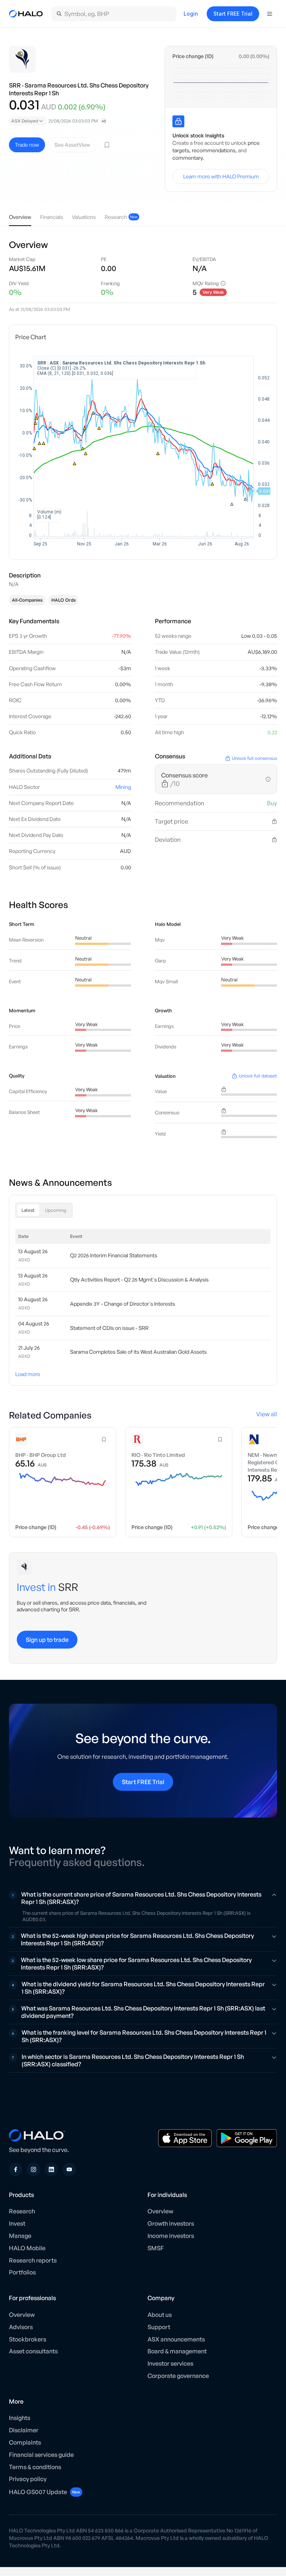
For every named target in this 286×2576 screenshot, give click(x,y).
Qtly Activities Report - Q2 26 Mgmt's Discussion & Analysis (139, 1280)
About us (160, 2315)
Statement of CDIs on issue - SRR (109, 1328)
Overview (160, 2211)
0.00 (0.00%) (254, 56)
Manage (20, 2236)
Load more (28, 1374)
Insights (20, 2418)
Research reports (33, 2260)
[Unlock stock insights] (178, 121)
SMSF (156, 2248)
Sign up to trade (47, 1640)
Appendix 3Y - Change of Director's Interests (123, 1304)
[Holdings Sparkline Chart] (221, 83)
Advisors (21, 2327)
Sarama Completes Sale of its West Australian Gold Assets (138, 1352)
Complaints (25, 2442)
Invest (17, 2223)
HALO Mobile (27, 2248)
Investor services (170, 2363)
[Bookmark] (107, 145)
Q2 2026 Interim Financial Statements (114, 1255)
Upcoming (56, 1210)
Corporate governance (178, 2376)
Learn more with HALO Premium (221, 176)
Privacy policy (28, 2479)
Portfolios (22, 2272)
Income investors (171, 2236)
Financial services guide (41, 2455)
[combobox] (28, 121)
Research (22, 2211)
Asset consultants (33, 2351)
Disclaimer (24, 2430)
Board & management (177, 2351)
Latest (28, 1210)
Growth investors (171, 2223)
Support (159, 2327)
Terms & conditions (35, 2467)
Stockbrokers (28, 2339)
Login (191, 14)
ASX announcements (176, 2339)
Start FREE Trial (233, 14)
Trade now (27, 145)
